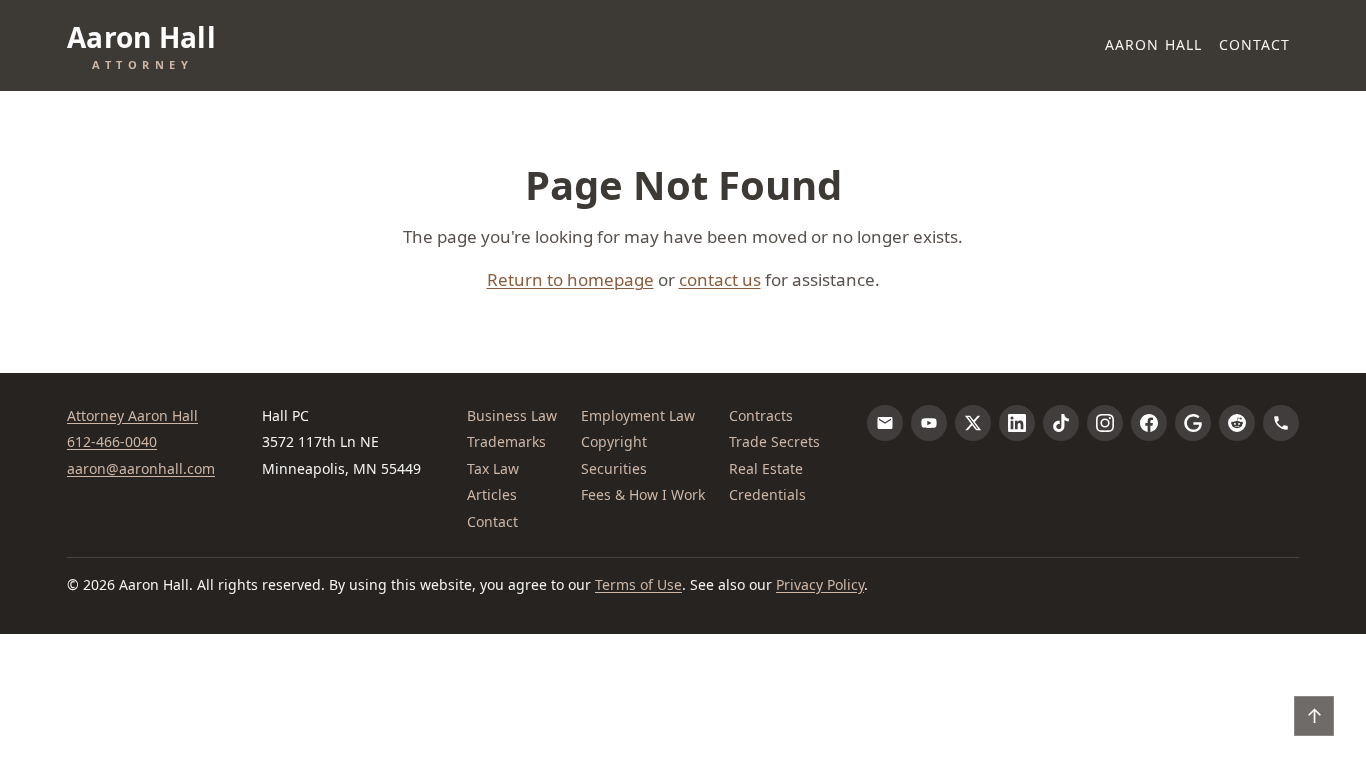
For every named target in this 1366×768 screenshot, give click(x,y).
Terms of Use (638, 584)
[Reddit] (1237, 423)
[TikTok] (1061, 423)
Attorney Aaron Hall (132, 415)
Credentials (767, 494)
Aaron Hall (1153, 44)
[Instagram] (1105, 423)
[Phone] (1281, 423)
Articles (492, 494)
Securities (614, 468)
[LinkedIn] (1017, 423)
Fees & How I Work (643, 494)
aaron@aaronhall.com (141, 468)
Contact (1255, 44)
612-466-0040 (112, 441)
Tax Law (493, 468)
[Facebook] (1149, 423)
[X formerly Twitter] (973, 423)
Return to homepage (570, 279)
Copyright (614, 441)
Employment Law (638, 415)
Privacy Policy (820, 584)
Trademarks (506, 441)
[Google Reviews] (1193, 423)
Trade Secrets (774, 441)
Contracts (761, 415)
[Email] (885, 423)
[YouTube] (929, 423)
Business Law (512, 415)
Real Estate (766, 468)
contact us (720, 279)
